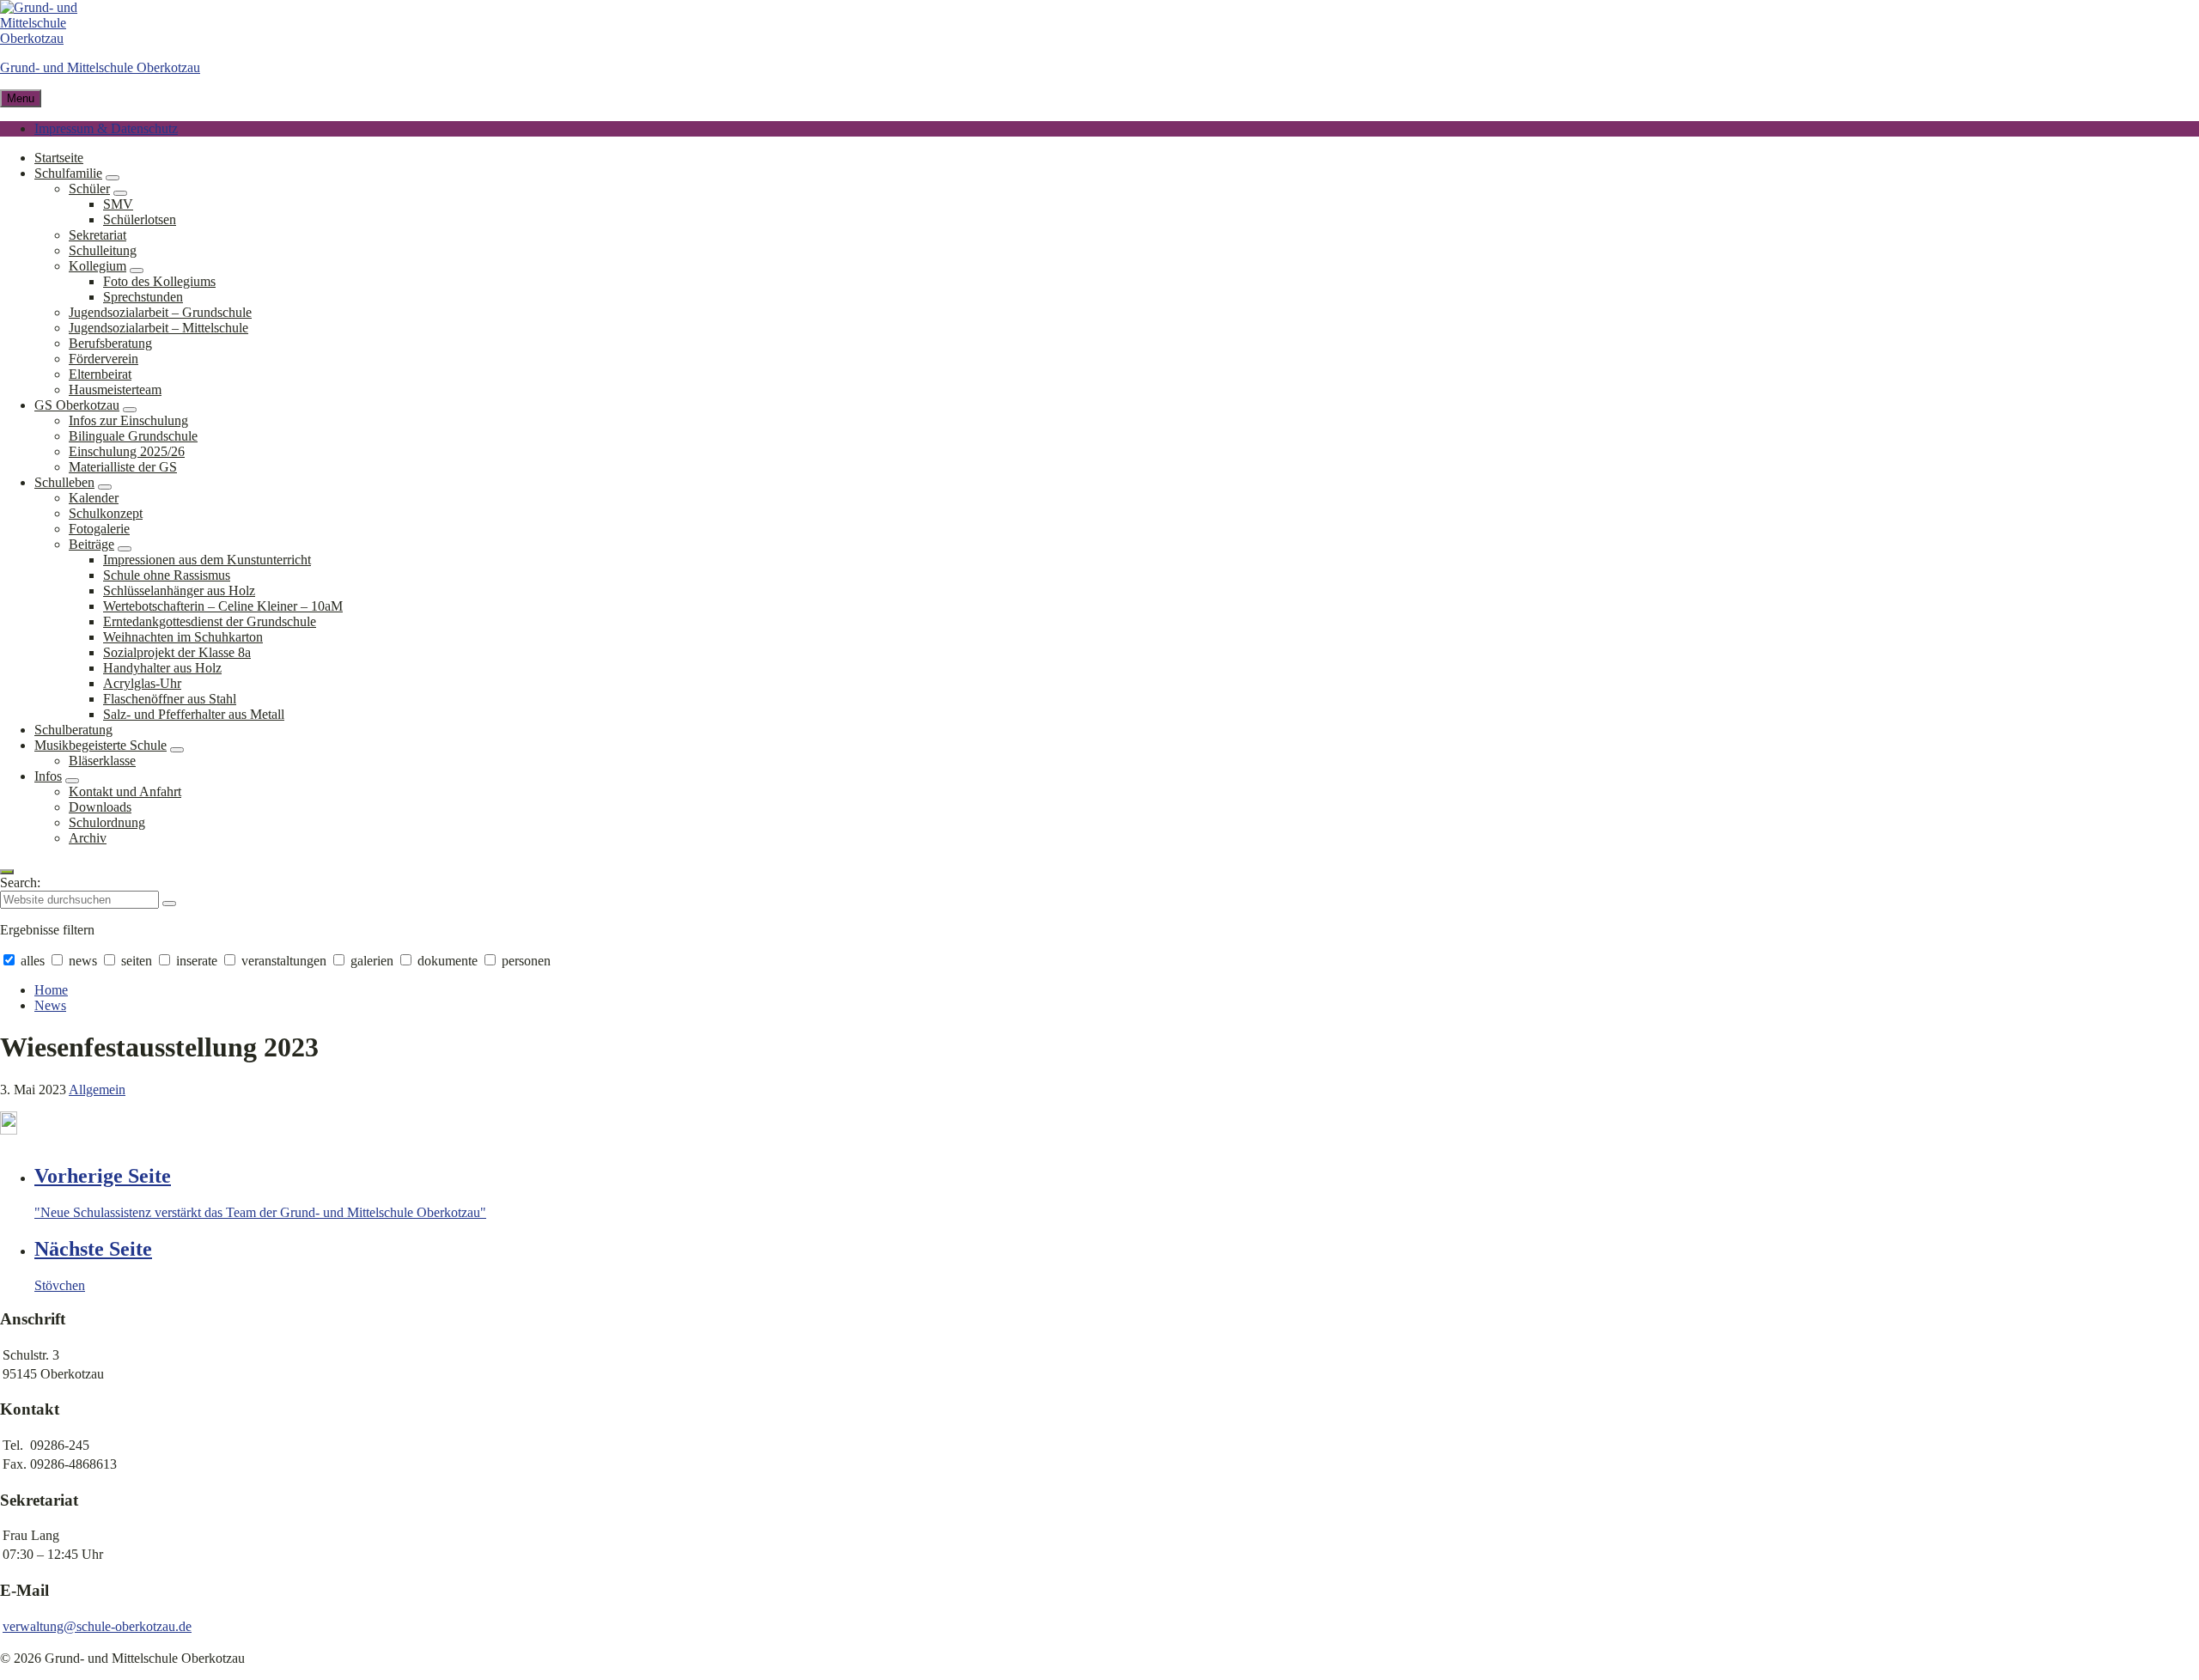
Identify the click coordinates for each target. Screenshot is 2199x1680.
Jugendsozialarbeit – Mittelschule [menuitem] (158, 328)
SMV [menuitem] (118, 204)
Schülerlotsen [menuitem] (140, 219)
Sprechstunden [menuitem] (143, 297)
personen (524, 961)
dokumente (448, 961)
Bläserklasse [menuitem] (102, 761)
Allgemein (97, 1090)
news (83, 961)
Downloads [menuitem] (100, 807)
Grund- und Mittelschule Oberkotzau (100, 67)
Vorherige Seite (103, 1176)
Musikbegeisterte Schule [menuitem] (101, 745)
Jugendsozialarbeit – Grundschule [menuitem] (160, 312)
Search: (20, 883)
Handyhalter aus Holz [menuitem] (162, 668)
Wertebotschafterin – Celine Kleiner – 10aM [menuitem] (223, 606)
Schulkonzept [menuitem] (106, 513)
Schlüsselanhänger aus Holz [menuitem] (179, 590)
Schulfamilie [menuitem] (68, 173)
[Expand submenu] (113, 178)
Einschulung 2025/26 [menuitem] (127, 451)
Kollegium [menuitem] (97, 266)
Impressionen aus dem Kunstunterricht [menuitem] (207, 560)
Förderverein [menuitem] (104, 359)
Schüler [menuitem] (89, 189)
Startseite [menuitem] (59, 158)
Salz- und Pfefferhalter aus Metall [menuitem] (194, 714)
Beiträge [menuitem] (91, 544)
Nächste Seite (93, 1249)
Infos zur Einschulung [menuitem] (128, 420)
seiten (137, 961)
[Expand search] (7, 872)
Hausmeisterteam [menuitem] (115, 390)
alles (33, 961)
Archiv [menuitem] (88, 838)
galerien (372, 961)
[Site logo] (52, 38)
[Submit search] (169, 904)
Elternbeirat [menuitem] (100, 374)
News (50, 1005)
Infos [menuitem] (48, 776)
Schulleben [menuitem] (64, 482)
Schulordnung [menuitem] (107, 822)
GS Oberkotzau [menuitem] (77, 405)
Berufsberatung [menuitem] (110, 343)
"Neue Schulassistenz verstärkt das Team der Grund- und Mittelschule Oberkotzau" (260, 1212)
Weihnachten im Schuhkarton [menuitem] (183, 637)
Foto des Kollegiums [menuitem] (159, 281)
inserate (197, 961)
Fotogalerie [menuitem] (99, 529)
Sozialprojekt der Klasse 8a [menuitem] (177, 652)
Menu (21, 98)
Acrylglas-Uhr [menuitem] (142, 683)
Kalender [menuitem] (94, 498)
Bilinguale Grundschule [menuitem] (133, 436)
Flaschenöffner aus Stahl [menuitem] (170, 699)
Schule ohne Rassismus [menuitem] (167, 575)
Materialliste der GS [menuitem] (123, 467)
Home (51, 990)
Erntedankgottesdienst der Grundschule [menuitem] (210, 621)
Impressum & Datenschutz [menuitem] (106, 128)
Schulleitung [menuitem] (103, 250)
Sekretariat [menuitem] (97, 235)
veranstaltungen (284, 961)
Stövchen (60, 1285)
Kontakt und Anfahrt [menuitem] (125, 791)
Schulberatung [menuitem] (73, 730)
